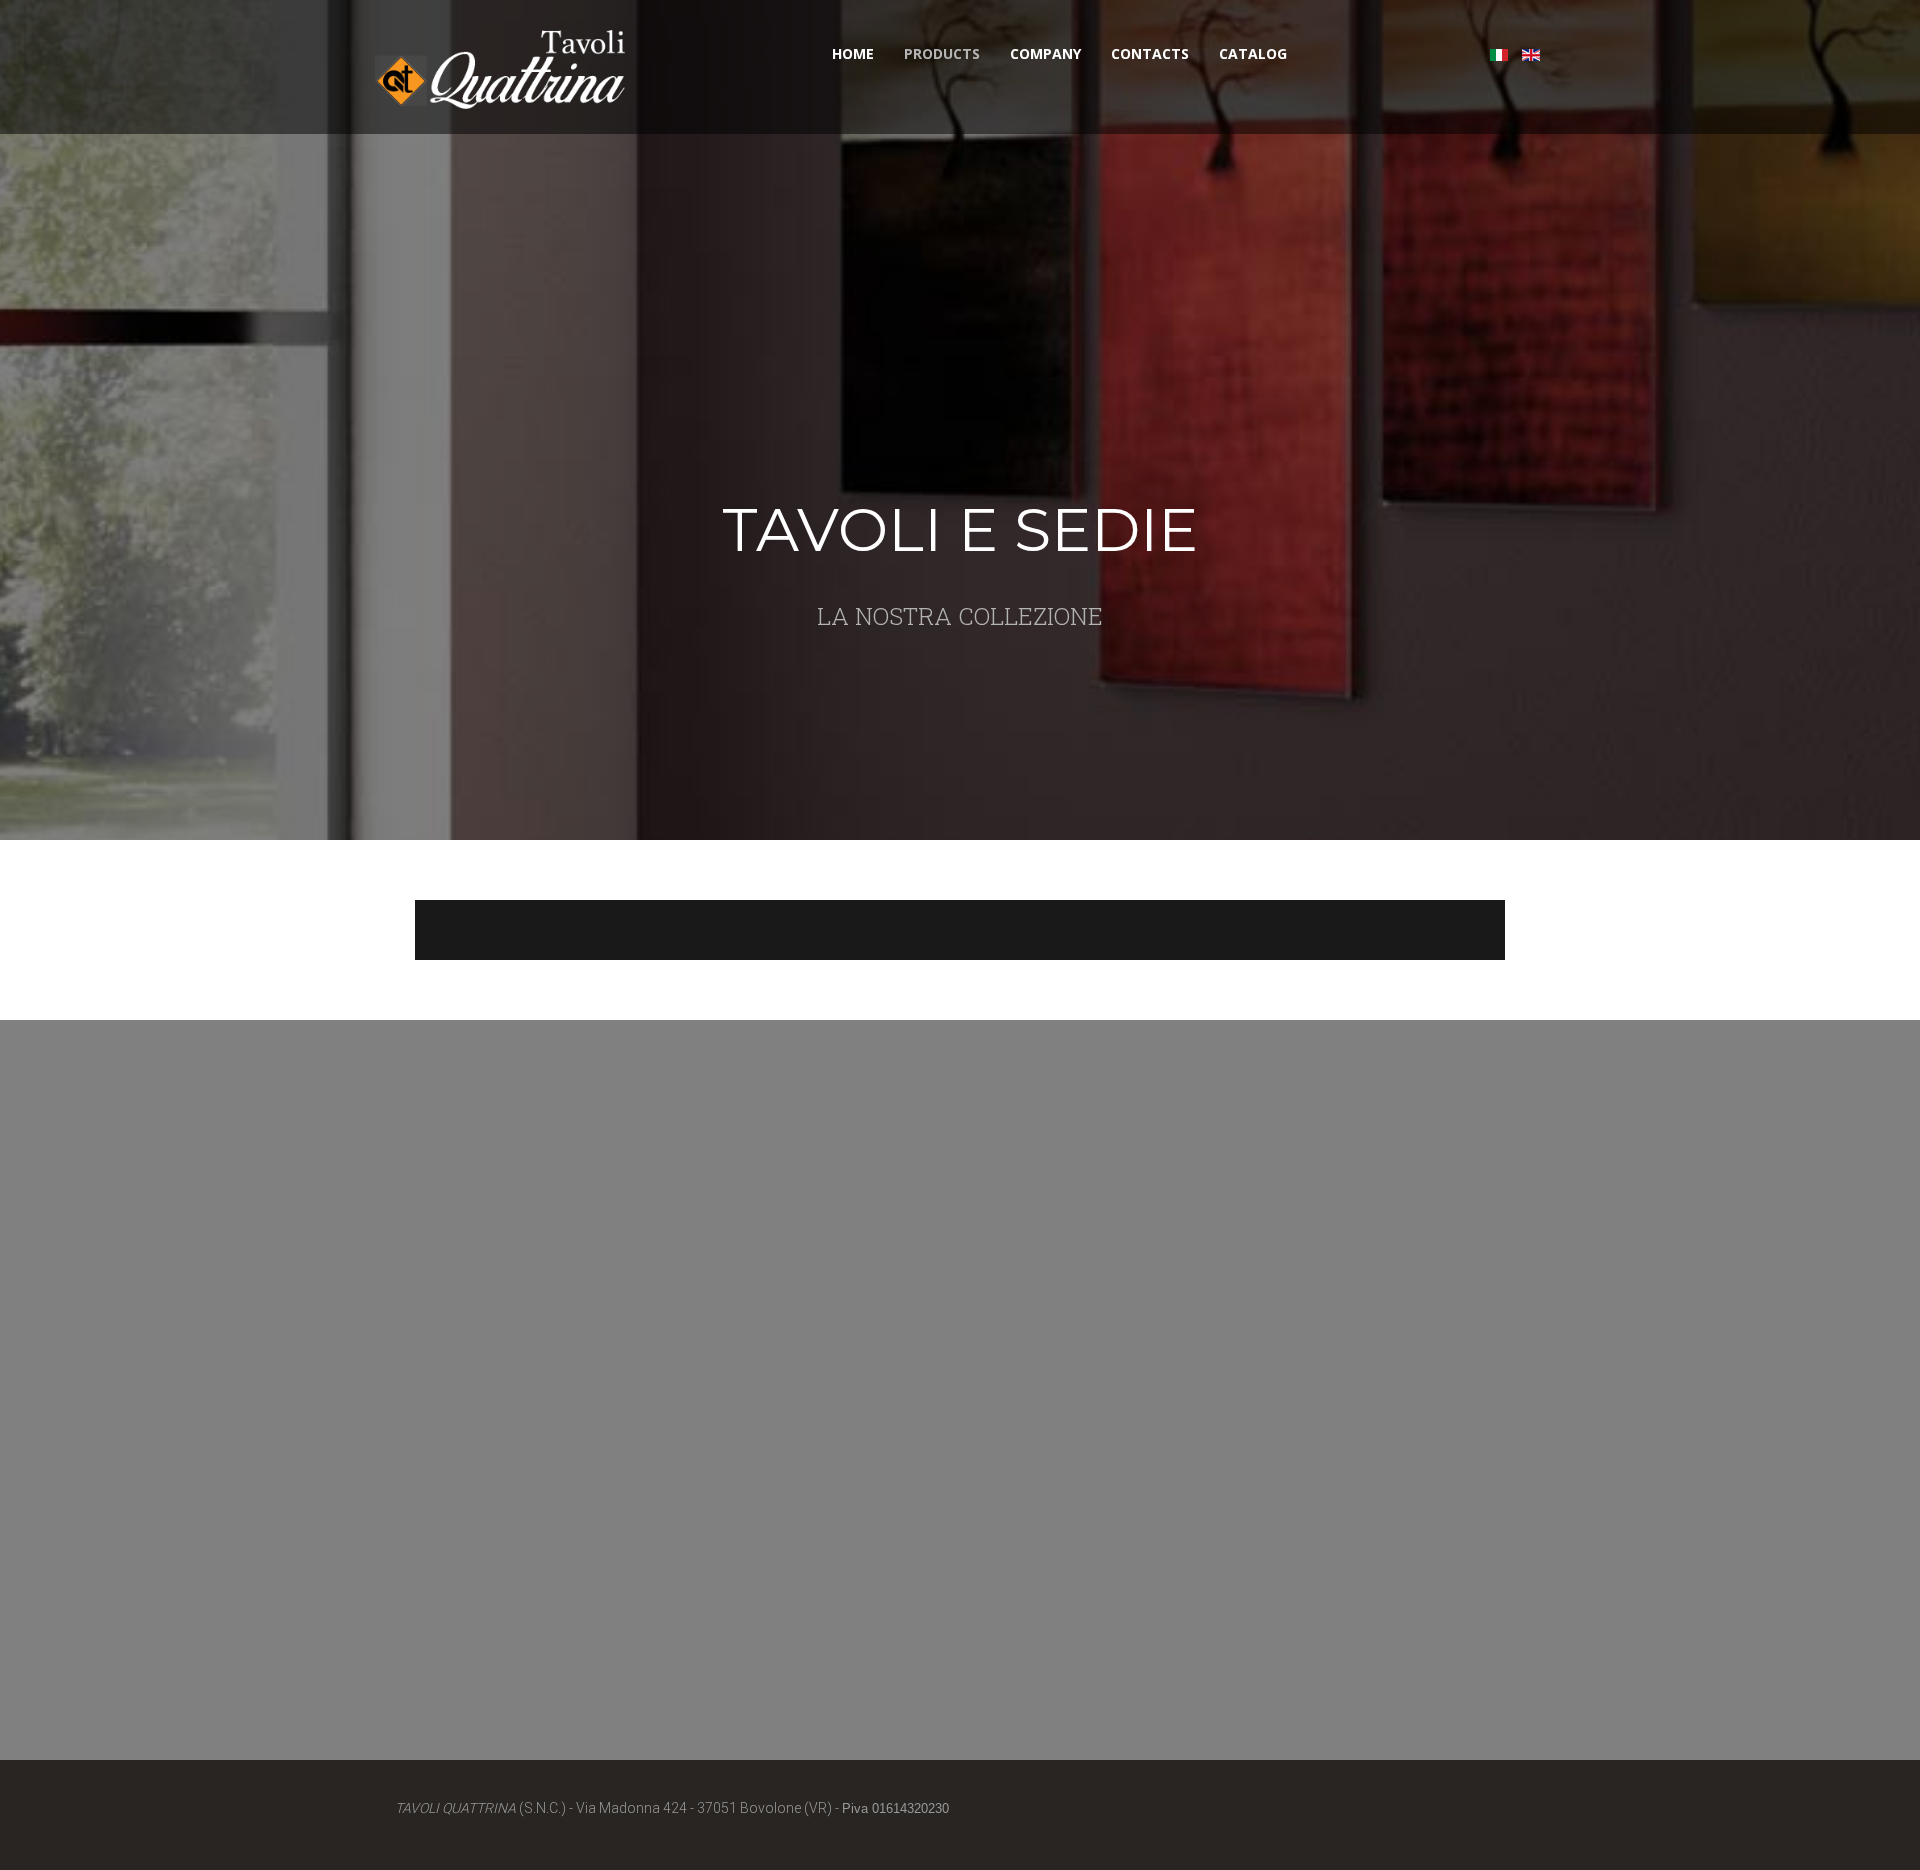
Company (1045, 53)
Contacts (1150, 53)
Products (942, 53)
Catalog (1253, 53)
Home (853, 53)
